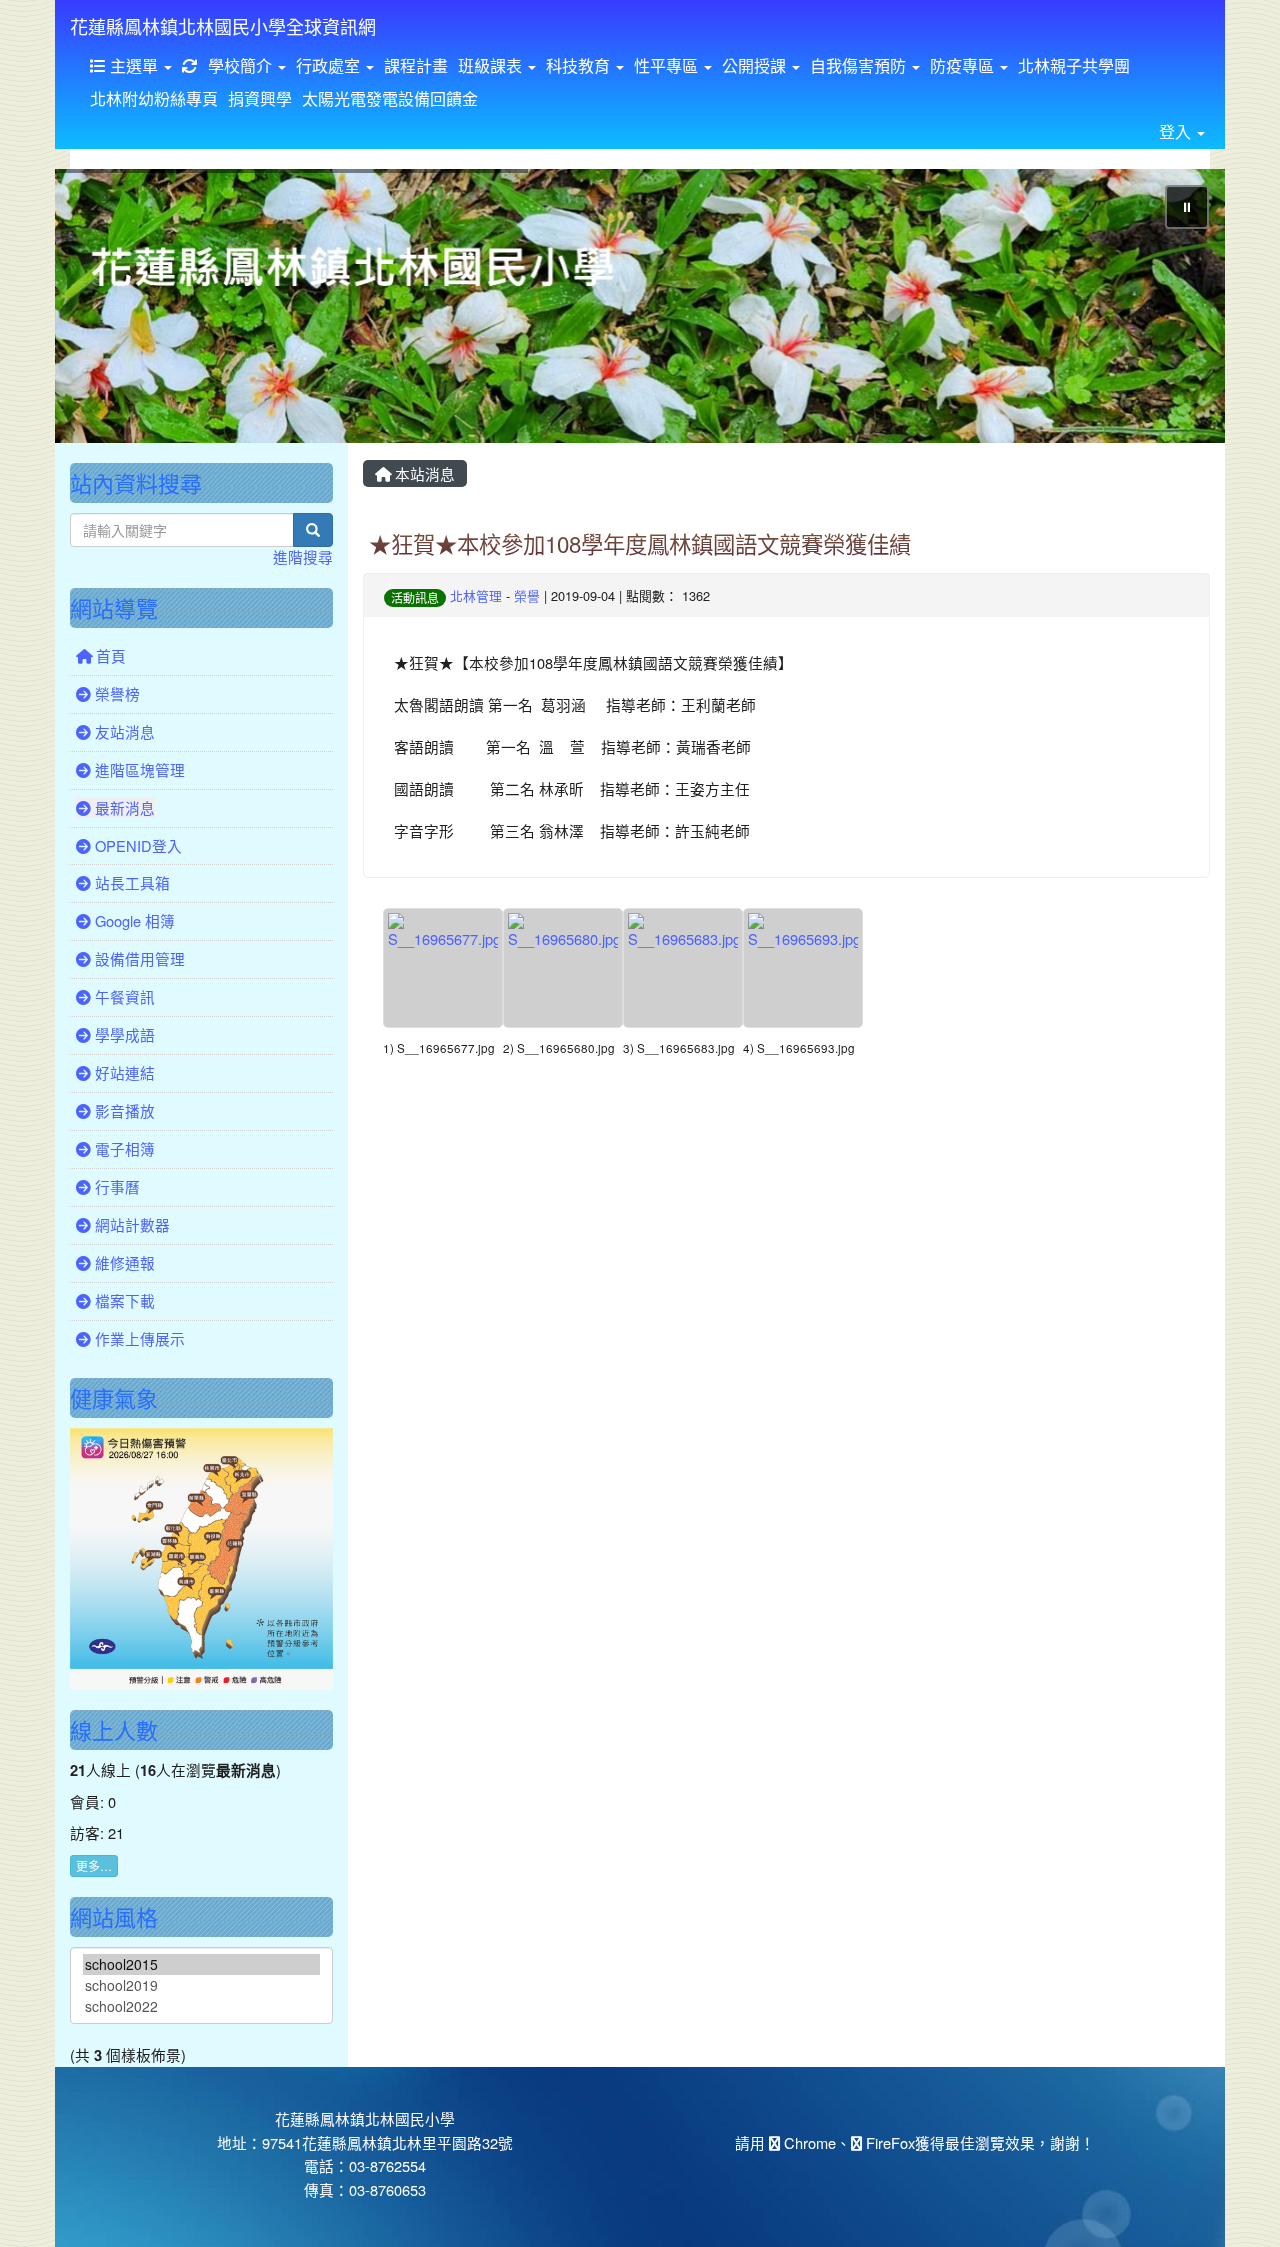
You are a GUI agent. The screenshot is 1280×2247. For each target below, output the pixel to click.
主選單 (134, 65)
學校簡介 (242, 65)
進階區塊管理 (138, 769)
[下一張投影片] (1177, 310)
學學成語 (123, 1034)
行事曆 (115, 1186)
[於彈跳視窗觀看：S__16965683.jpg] (683, 968)
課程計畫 (416, 65)
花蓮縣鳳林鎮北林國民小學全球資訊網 (223, 26)
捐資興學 (260, 98)
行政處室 (330, 65)
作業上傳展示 (138, 1338)
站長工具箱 (130, 882)
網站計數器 (130, 1224)
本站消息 (423, 473)
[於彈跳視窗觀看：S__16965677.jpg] (443, 968)
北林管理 (476, 595)
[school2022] (201, 2006)
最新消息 (123, 807)
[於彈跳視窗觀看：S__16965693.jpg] (803, 968)
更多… (94, 1865)
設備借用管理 (138, 958)
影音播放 (123, 1110)
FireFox (888, 2142)
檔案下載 (123, 1300)
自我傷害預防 (860, 65)
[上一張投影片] (103, 310)
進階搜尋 (303, 556)
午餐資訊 (123, 996)
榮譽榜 (115, 693)
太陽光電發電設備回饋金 (390, 98)
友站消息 (123, 731)
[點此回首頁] (640, 306)
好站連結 (123, 1072)
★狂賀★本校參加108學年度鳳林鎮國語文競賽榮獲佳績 (640, 543)
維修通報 (123, 1262)
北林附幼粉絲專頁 (154, 98)
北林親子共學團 (1074, 65)
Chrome (808, 2142)
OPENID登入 (136, 845)
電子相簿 (123, 1148)
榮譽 (527, 595)
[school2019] (201, 1985)
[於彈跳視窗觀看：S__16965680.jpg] (563, 968)
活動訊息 (415, 597)
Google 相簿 (133, 920)
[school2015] (201, 1964)
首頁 (109, 655)
